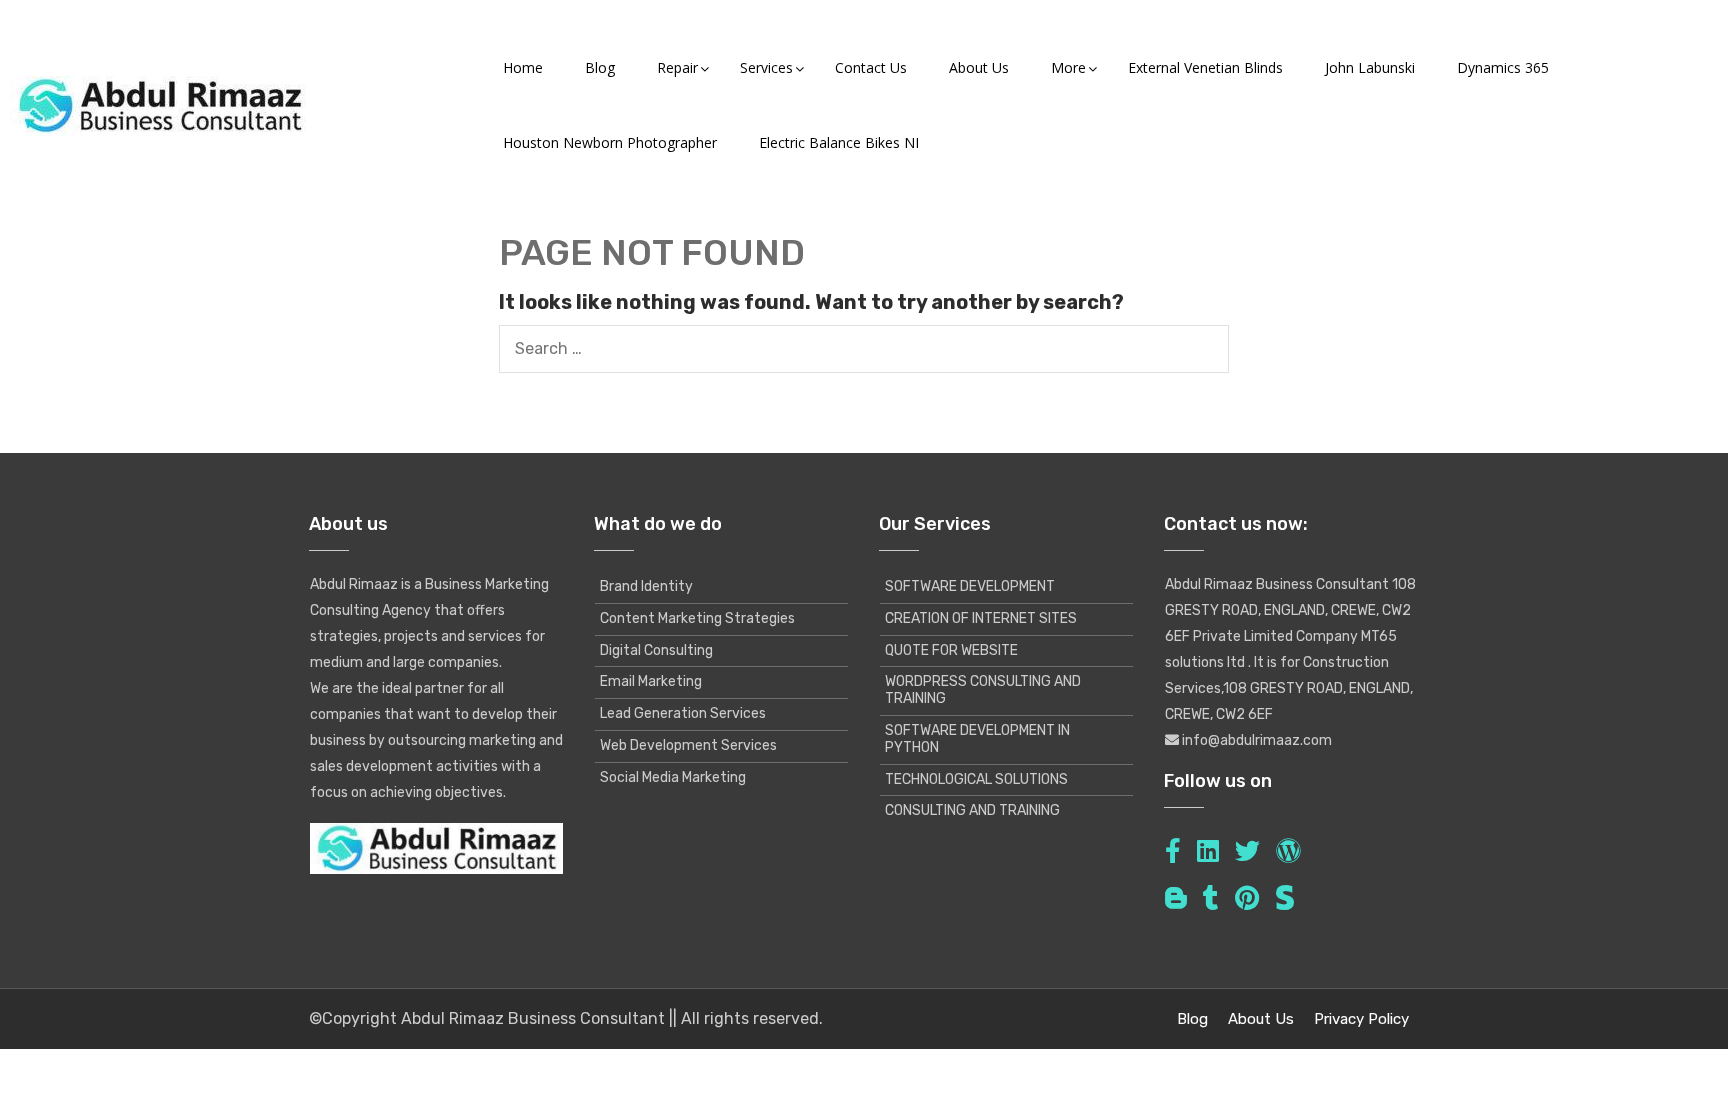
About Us (1261, 1019)
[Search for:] (864, 349)
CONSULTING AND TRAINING (972, 810)
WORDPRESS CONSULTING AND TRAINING (983, 690)
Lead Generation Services (683, 713)
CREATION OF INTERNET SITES (981, 618)
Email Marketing (651, 681)
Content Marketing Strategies (697, 618)
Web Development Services (688, 745)
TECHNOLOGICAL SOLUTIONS (976, 779)
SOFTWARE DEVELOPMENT (970, 586)
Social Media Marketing (673, 777)
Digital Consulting (656, 650)
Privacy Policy (1361, 1019)
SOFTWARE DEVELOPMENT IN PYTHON (977, 739)
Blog (1192, 1019)
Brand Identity (646, 586)
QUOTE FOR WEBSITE (951, 650)
